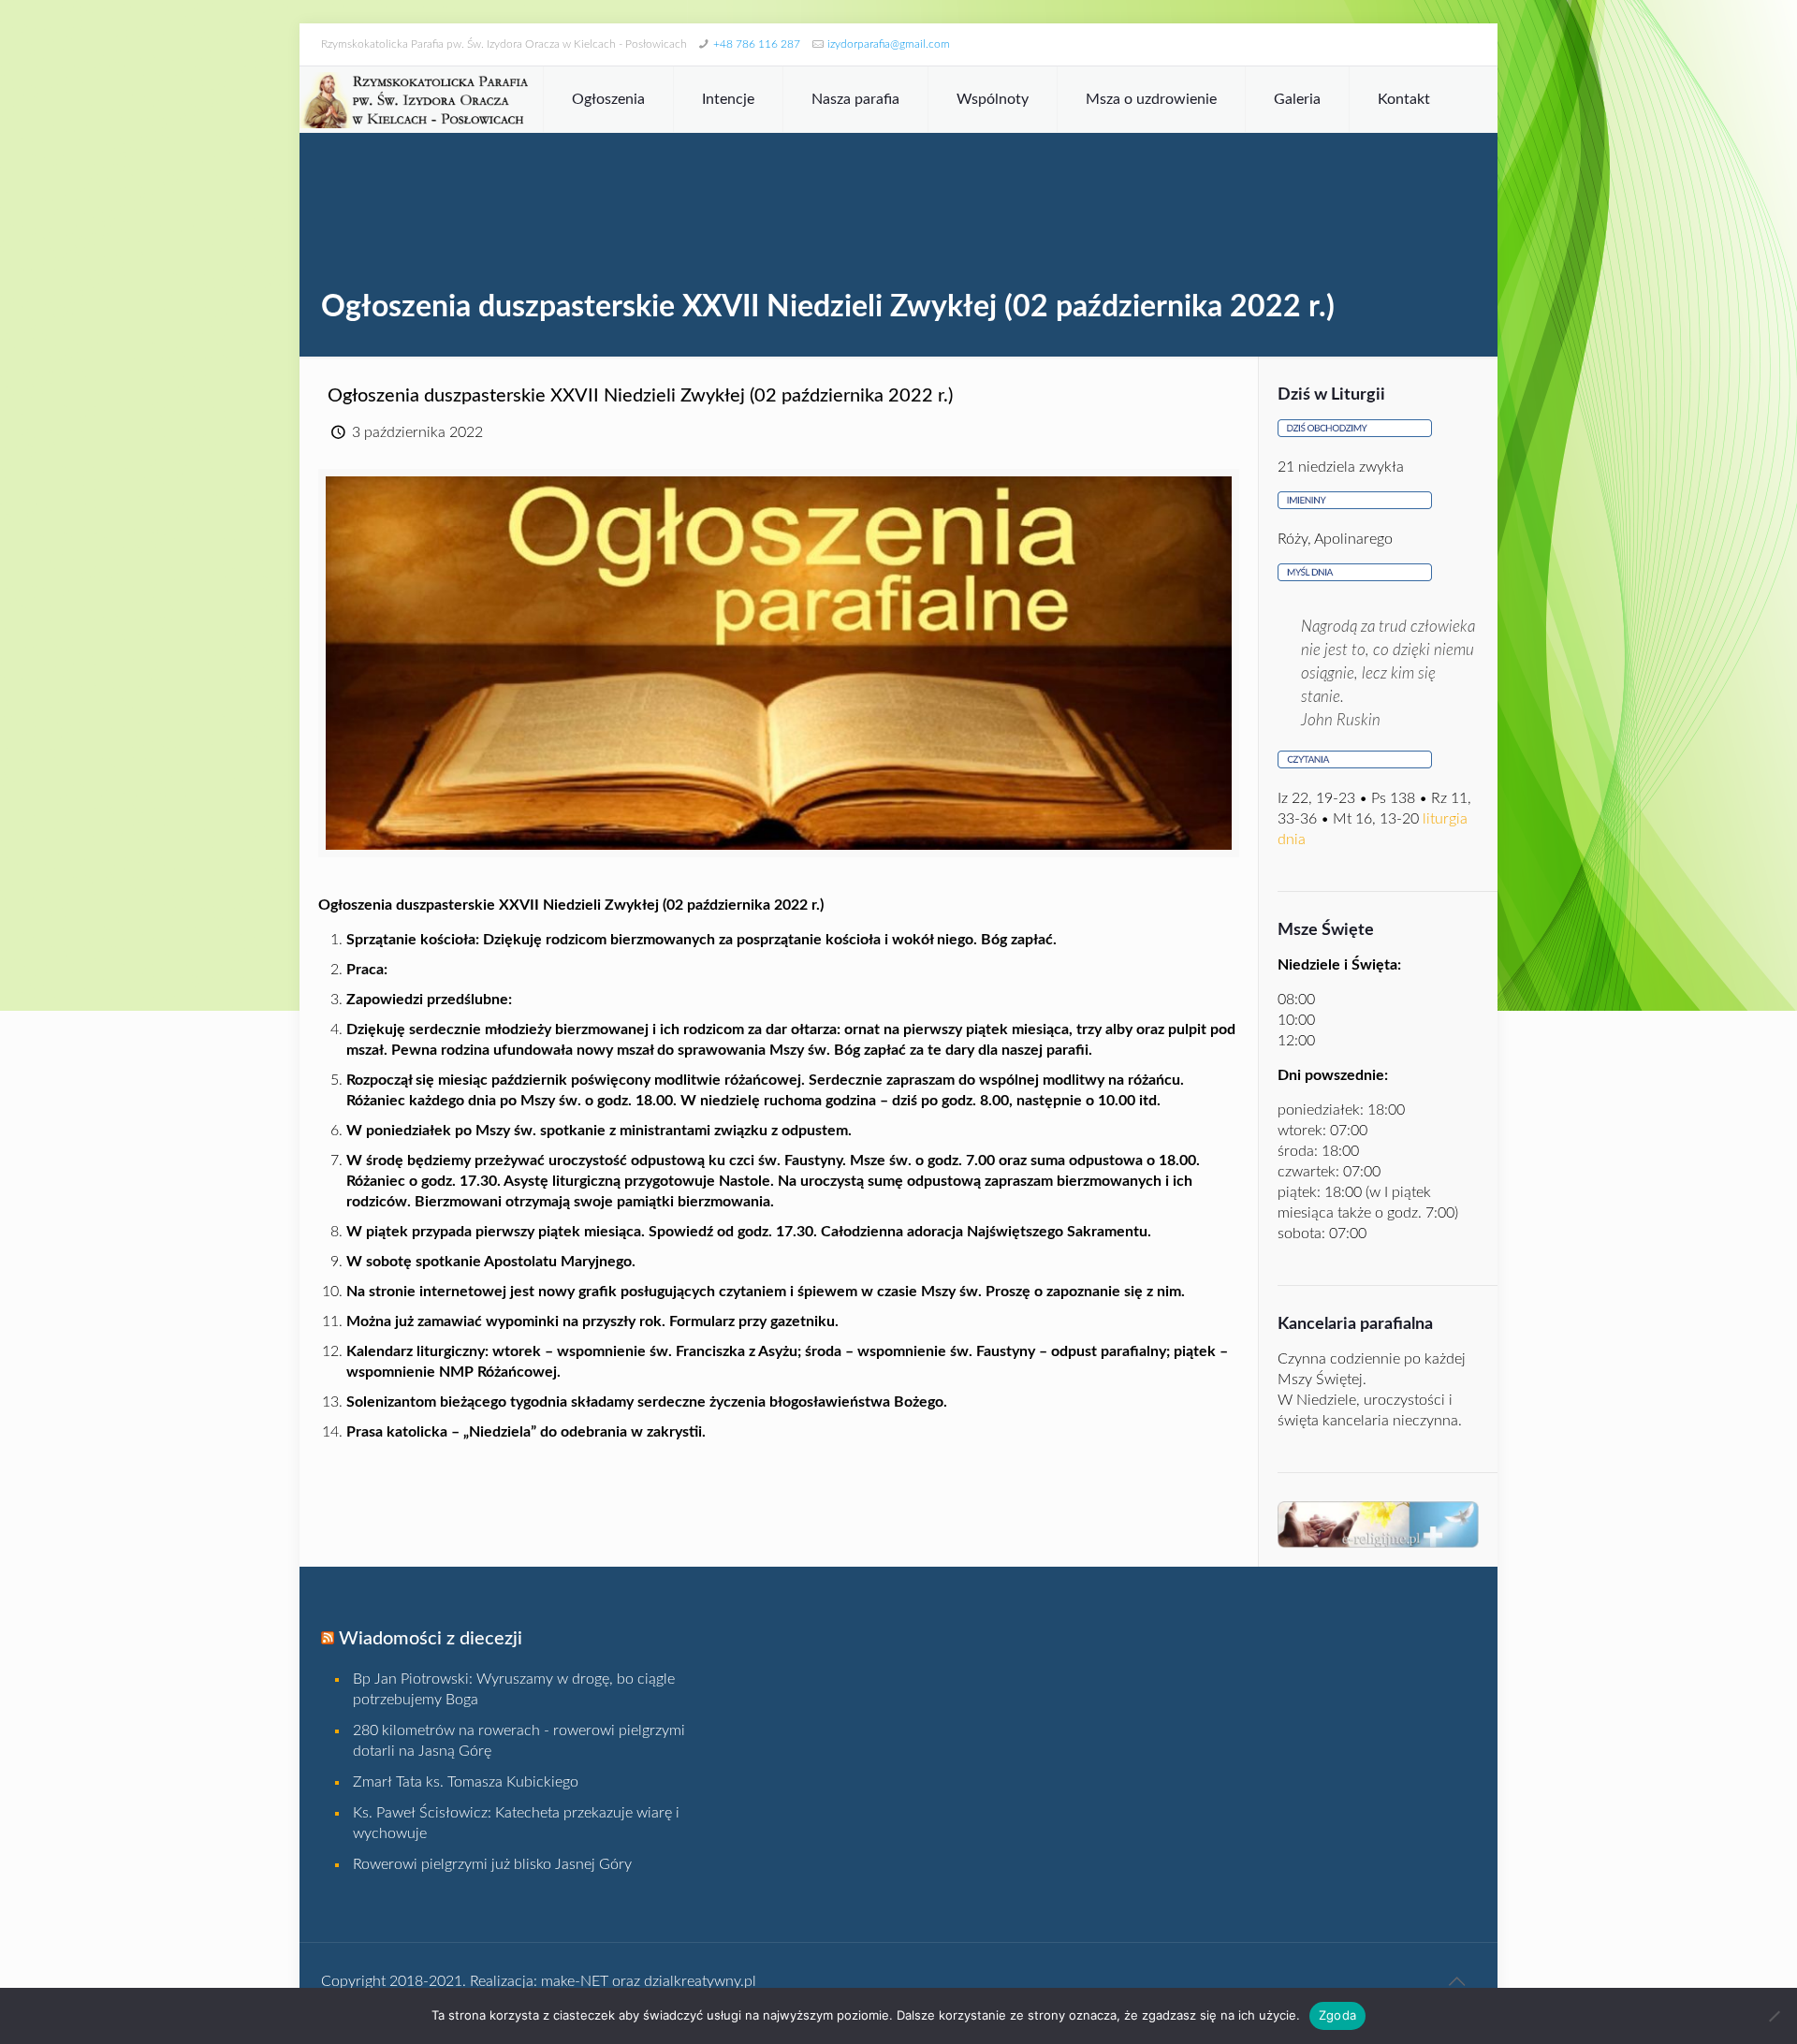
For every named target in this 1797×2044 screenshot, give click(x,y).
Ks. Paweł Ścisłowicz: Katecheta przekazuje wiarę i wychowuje (516, 1823)
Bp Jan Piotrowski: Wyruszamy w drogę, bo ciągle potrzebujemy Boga (514, 1689)
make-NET (575, 1981)
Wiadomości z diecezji (431, 1639)
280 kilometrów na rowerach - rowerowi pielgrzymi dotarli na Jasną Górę (519, 1741)
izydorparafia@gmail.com (889, 44)
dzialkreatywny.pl (700, 1981)
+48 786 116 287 (757, 44)
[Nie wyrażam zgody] (1774, 2016)
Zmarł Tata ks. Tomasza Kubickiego (466, 1782)
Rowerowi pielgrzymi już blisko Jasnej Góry (492, 1864)
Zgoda (1337, 2015)
